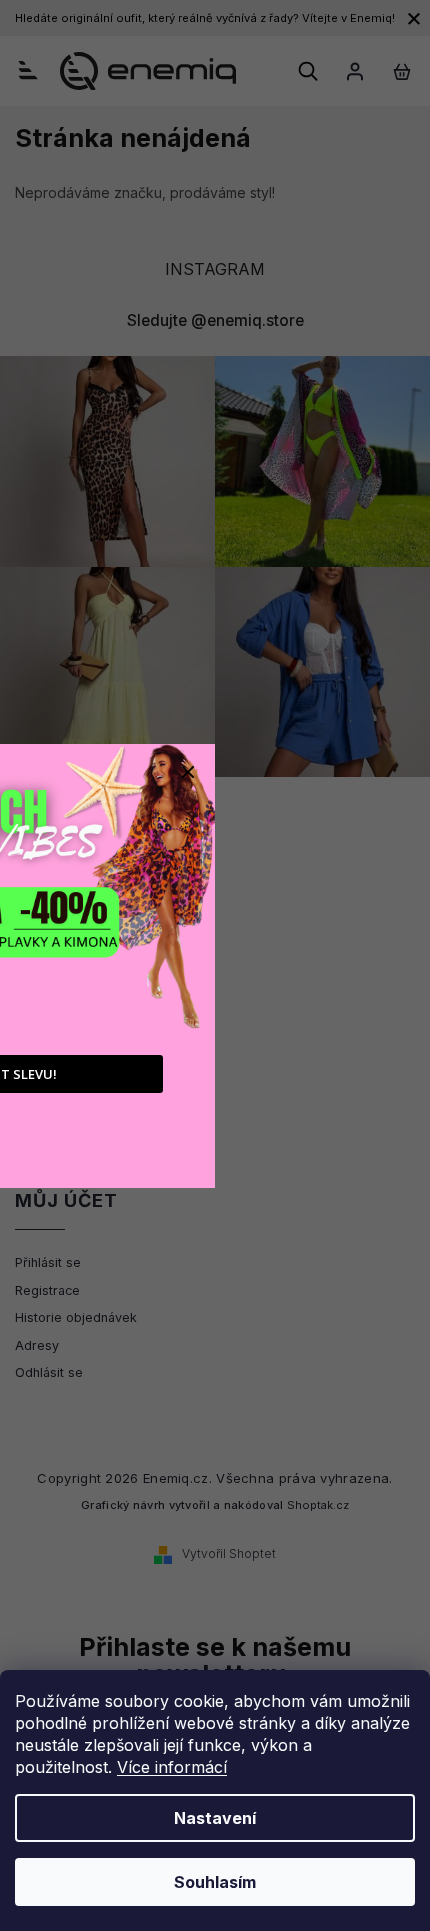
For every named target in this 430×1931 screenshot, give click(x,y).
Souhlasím (215, 1882)
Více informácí (172, 1767)
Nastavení (215, 1818)
